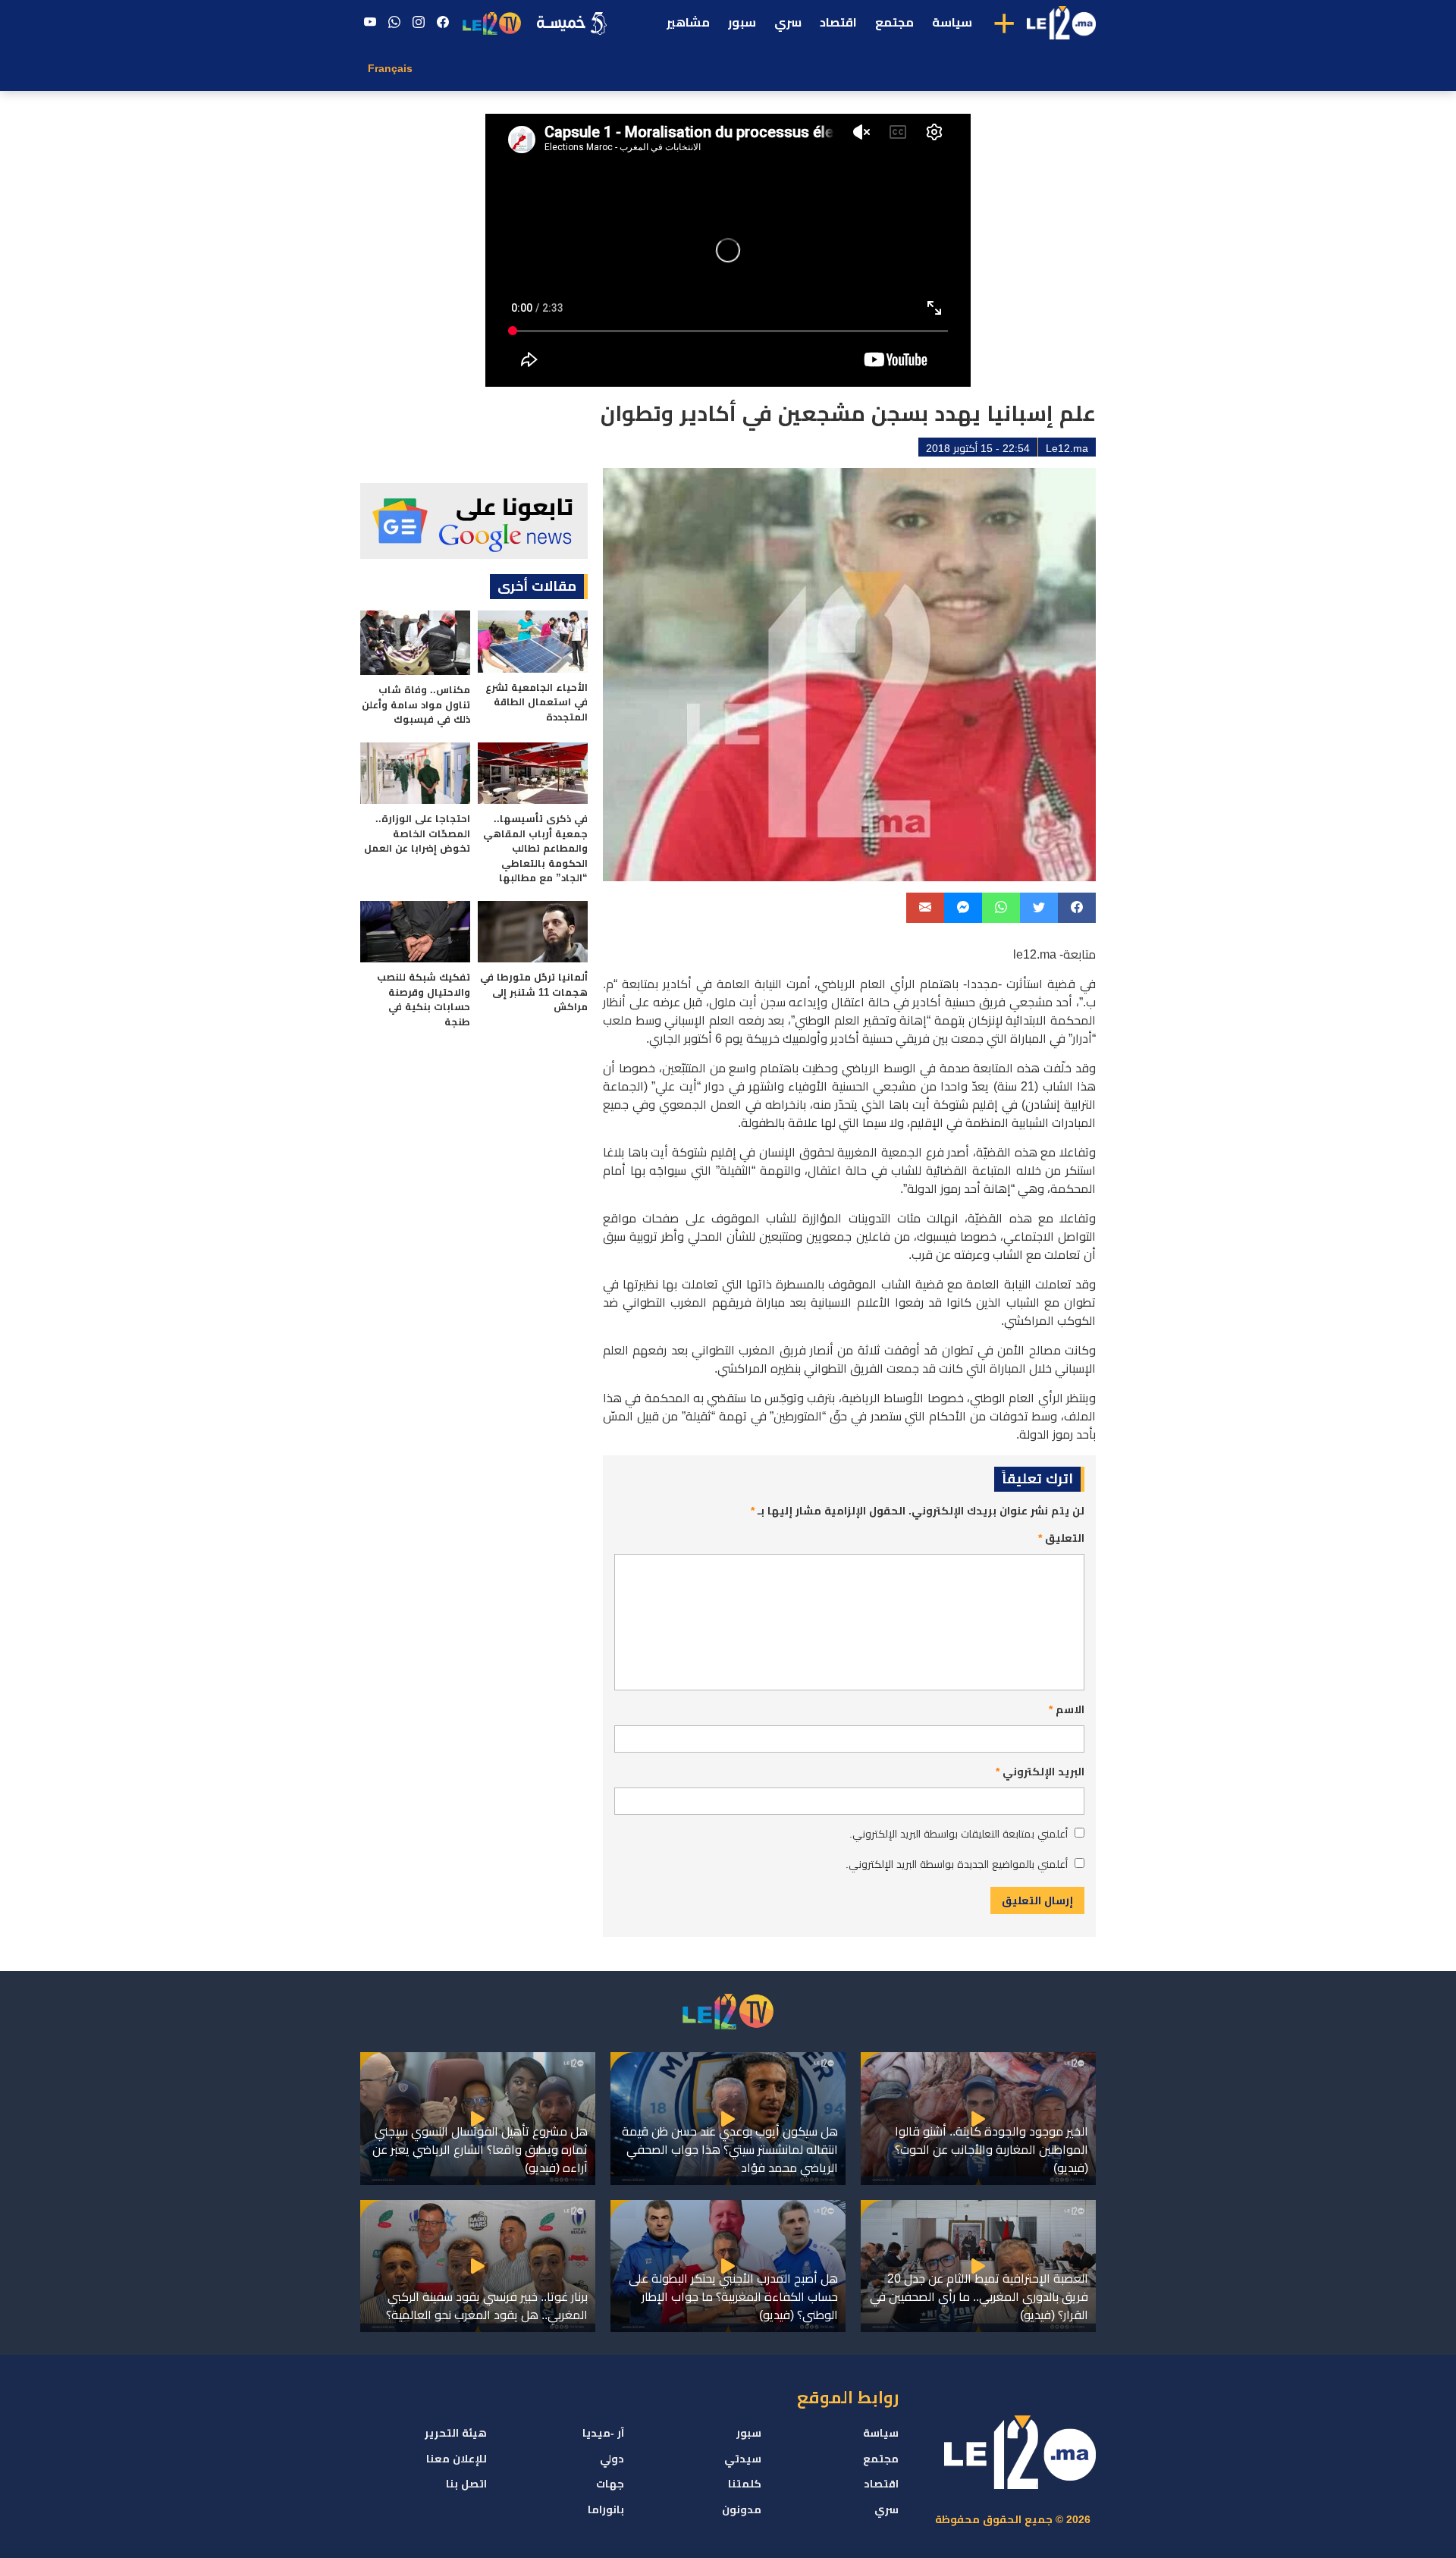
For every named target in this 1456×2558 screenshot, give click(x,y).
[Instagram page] (419, 23)
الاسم (1067, 1709)
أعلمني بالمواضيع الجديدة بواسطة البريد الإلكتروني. (957, 1864)
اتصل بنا (466, 2484)
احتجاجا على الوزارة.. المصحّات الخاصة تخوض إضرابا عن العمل (417, 833)
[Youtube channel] (370, 23)
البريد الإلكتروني (1040, 1772)
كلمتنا (745, 2484)
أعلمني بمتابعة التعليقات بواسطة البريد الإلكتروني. (959, 1834)
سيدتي (743, 2459)
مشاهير (688, 22)
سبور (742, 22)
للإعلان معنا (457, 2459)
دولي (612, 2459)
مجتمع (894, 22)
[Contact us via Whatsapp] (394, 23)
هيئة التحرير (456, 2433)
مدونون (742, 2509)
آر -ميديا (603, 2433)
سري (788, 22)
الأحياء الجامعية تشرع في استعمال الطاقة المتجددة (537, 702)
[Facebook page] (443, 23)
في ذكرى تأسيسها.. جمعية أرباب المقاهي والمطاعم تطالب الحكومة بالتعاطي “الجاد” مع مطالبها (535, 848)
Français (390, 68)
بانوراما (606, 2509)
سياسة (952, 22)
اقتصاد (838, 22)
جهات (610, 2484)
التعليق (1061, 1538)
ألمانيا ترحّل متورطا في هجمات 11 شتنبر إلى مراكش (534, 992)
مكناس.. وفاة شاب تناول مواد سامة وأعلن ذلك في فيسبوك (416, 705)
